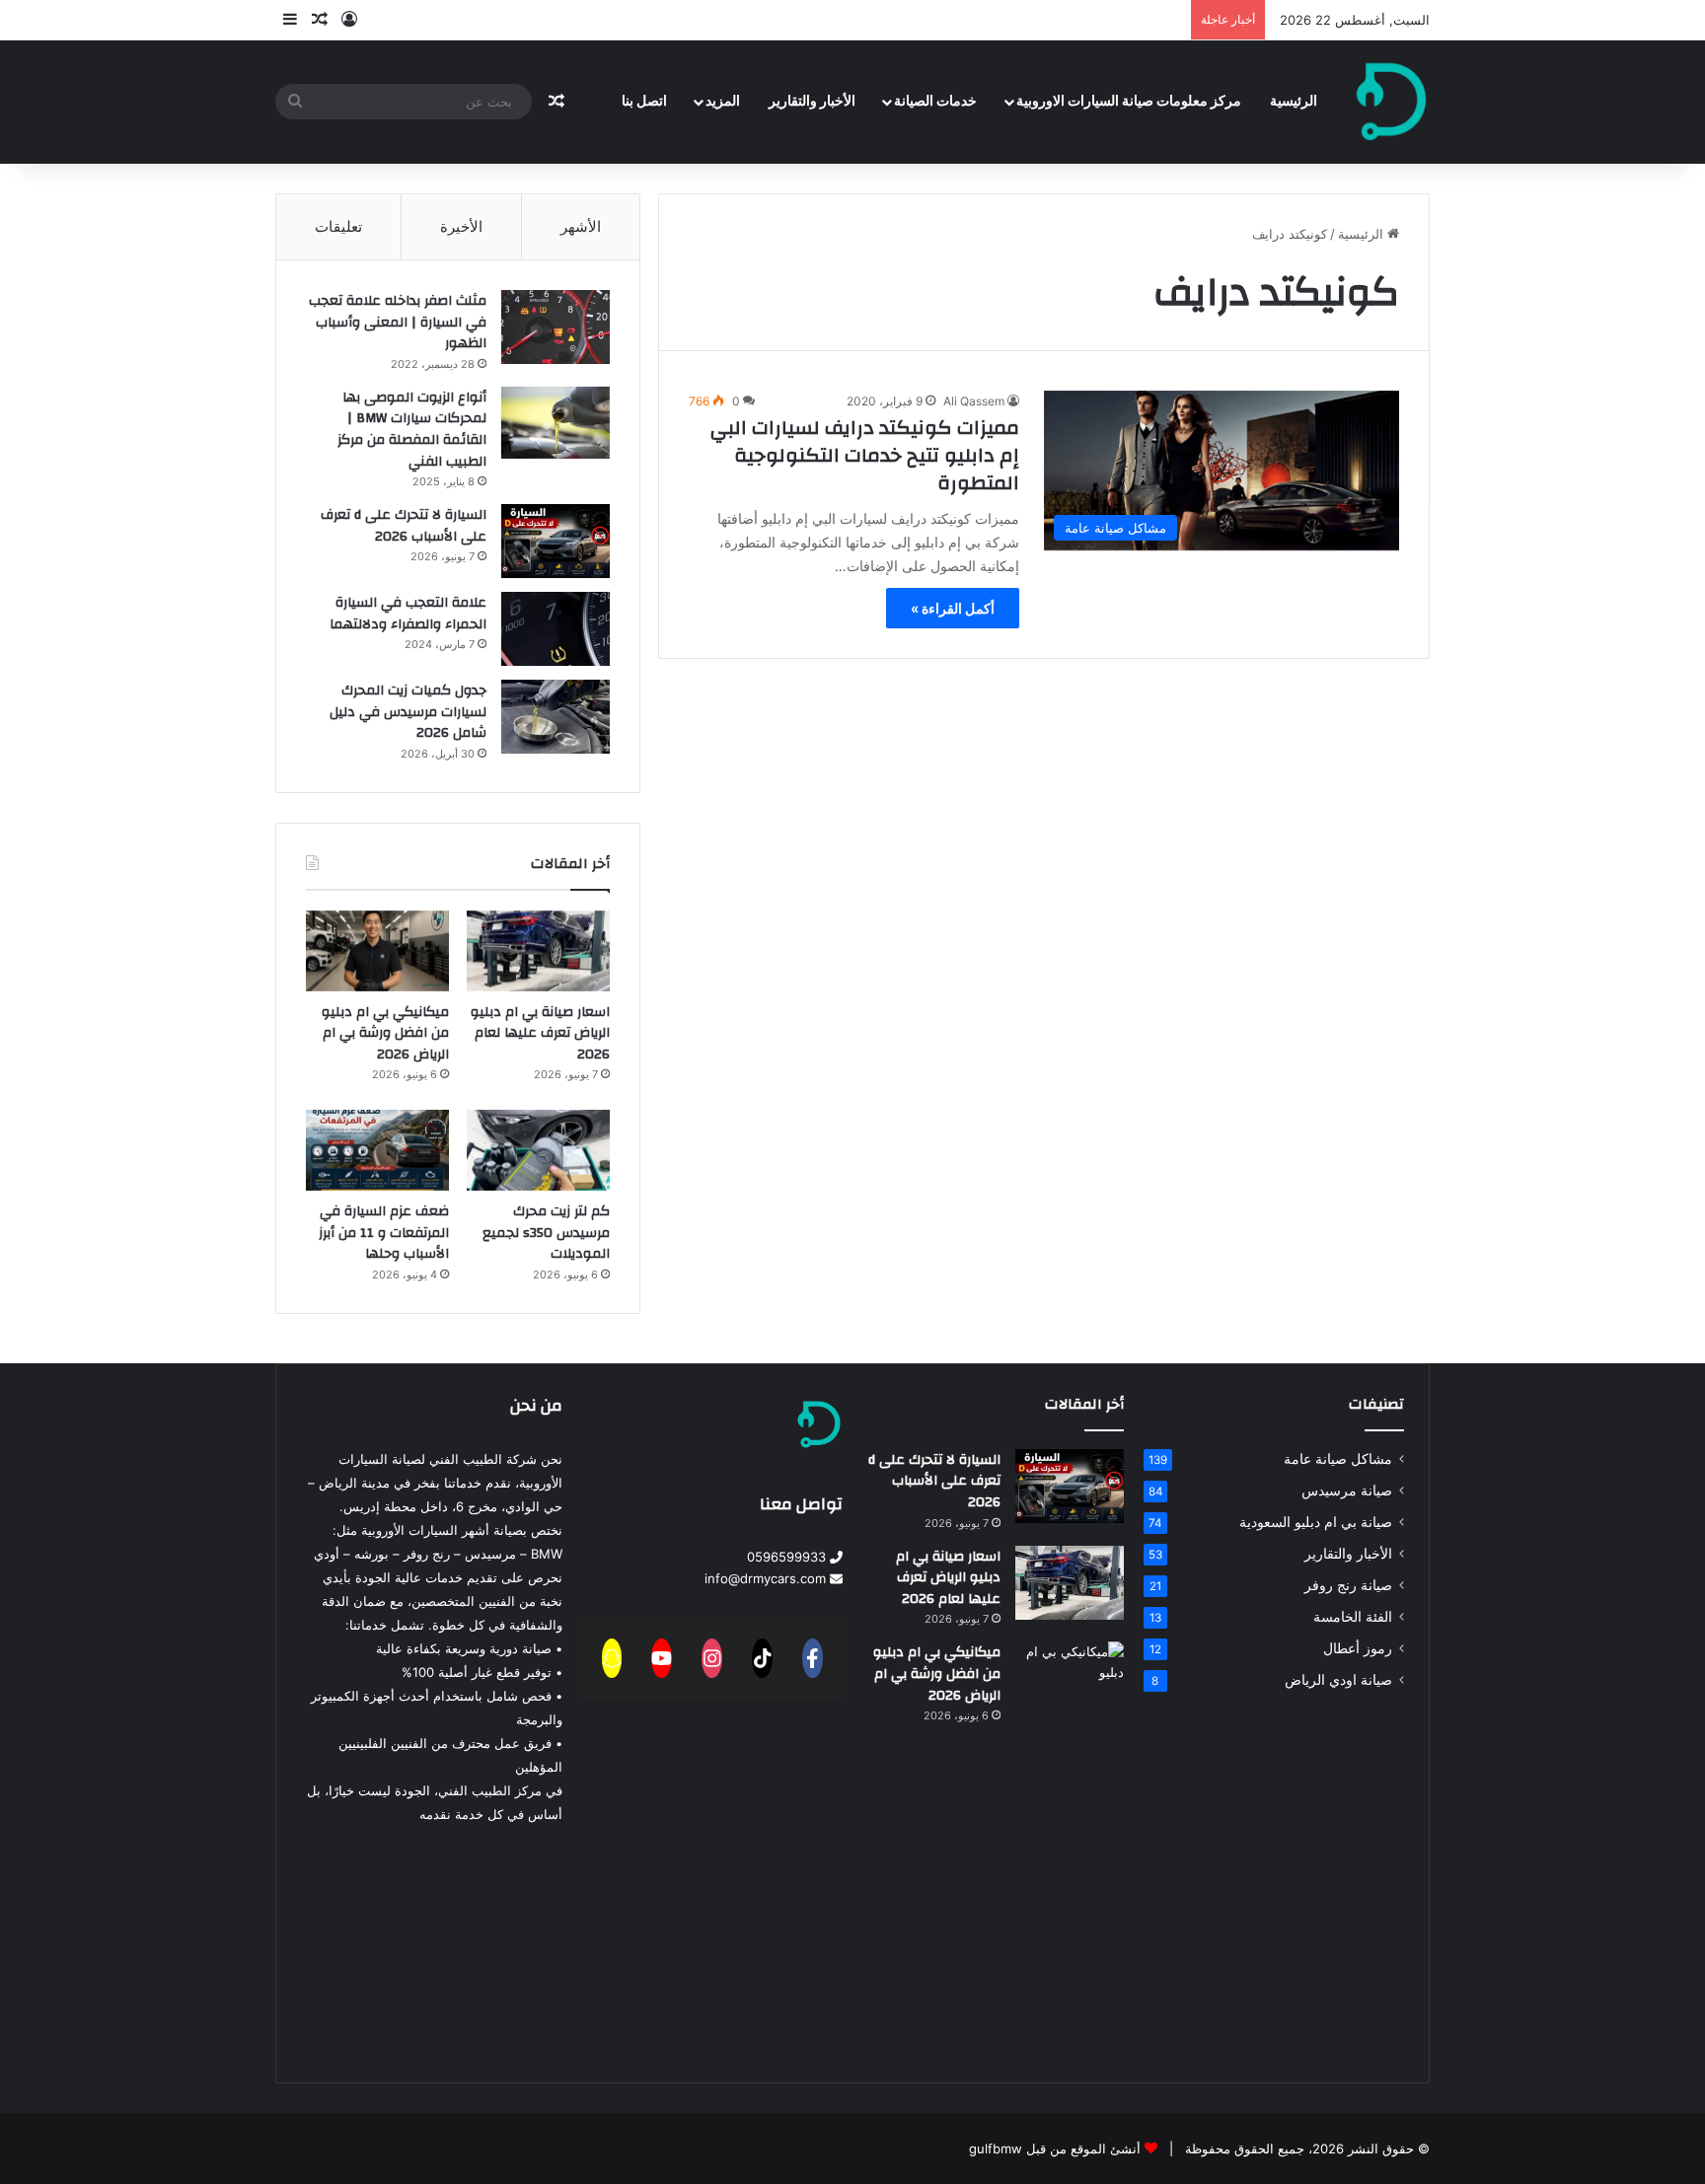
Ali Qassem (974, 401)
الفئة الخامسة (1353, 1617)
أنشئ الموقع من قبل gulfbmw (1055, 2148)
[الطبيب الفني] (1391, 102)
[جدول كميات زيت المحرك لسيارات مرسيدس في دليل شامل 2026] (556, 717)
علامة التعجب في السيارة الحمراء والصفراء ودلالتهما (408, 614)
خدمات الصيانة (935, 102)
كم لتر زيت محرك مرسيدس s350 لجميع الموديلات (546, 1233)
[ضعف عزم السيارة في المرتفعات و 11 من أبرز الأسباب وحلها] (377, 1150)
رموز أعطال (1358, 1648)
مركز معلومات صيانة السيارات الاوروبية (1129, 102)
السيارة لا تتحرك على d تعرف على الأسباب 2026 (404, 526)
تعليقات (338, 226)
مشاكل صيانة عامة (1338, 1459)
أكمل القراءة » (953, 608)
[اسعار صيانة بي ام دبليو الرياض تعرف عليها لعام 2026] (538, 951)
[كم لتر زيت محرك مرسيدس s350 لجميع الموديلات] (538, 1150)
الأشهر (581, 226)
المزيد (723, 102)
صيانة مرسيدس (1347, 1491)
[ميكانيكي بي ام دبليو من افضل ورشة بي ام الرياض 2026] (377, 951)
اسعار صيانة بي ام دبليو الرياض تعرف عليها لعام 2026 (540, 1033)
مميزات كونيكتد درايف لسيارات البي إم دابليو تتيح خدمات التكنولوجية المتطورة (865, 455)
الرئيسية (1294, 102)
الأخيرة (461, 226)
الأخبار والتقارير (812, 102)
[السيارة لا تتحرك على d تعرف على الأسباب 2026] (556, 541)
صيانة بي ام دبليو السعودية (1316, 1522)
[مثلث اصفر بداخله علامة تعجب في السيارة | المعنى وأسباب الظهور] (556, 327)
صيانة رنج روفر (1348, 1585)
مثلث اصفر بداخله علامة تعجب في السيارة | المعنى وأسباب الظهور (398, 322)
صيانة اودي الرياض (1338, 1680)
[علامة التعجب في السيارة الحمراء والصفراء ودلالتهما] (556, 629)
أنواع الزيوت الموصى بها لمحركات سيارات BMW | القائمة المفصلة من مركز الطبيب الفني (412, 430)
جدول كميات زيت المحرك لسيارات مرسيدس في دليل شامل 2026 (408, 712)
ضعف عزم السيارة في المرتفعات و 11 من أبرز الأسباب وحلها (384, 1233)
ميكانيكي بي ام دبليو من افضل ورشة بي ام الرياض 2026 (385, 1033)
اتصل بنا (644, 102)
